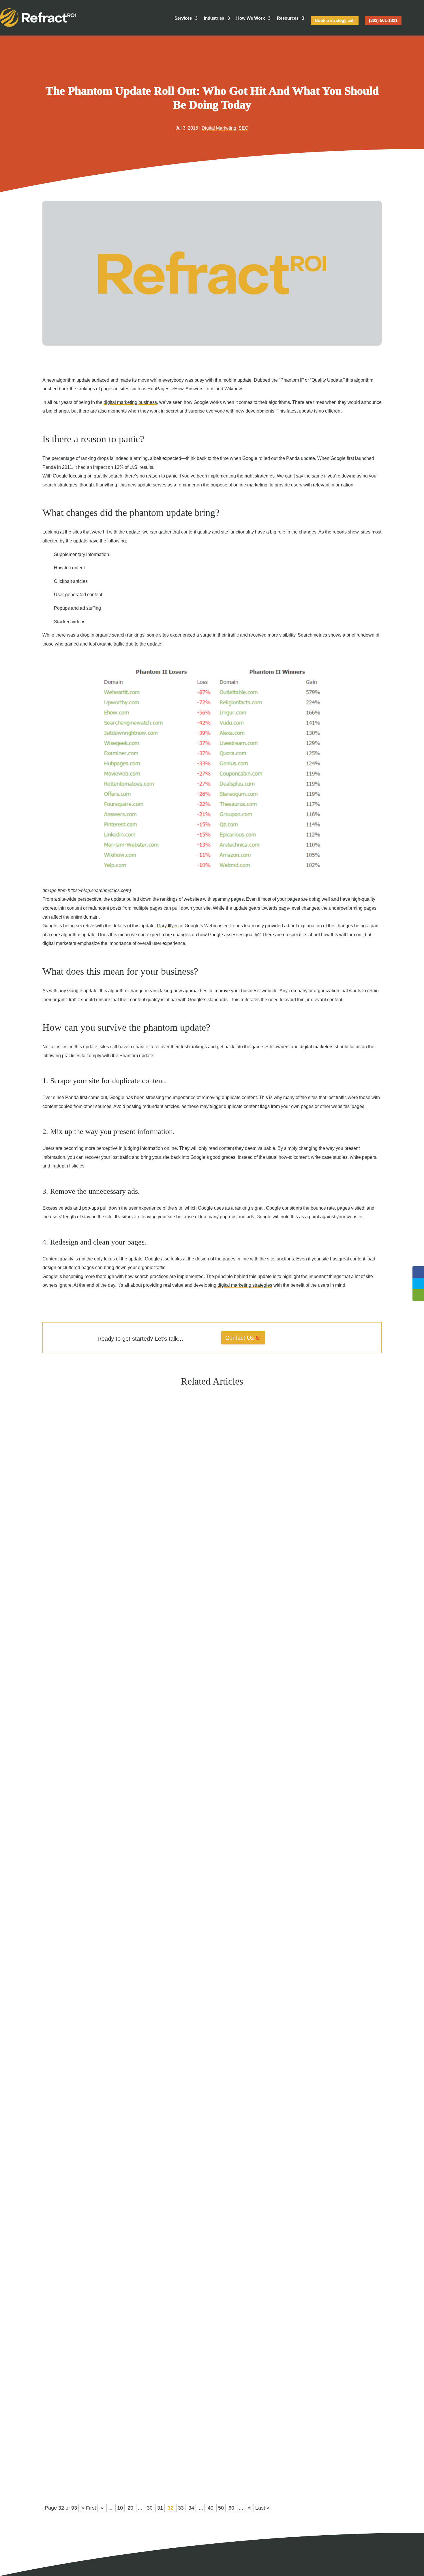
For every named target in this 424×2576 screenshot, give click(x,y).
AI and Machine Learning (96, 1664)
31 (160, 2508)
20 (130, 2508)
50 (221, 2508)
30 (150, 2508)
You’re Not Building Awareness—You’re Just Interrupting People (117, 2454)
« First (89, 2508)
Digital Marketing (219, 128)
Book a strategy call (335, 20)
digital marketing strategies (245, 1285)
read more (60, 1675)
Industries (214, 18)
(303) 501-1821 (383, 20)
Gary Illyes (168, 926)
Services (183, 18)
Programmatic (87, 2465)
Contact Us (240, 1338)
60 (231, 2508)
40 (211, 2508)
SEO (243, 128)
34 (191, 2508)
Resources (288, 18)
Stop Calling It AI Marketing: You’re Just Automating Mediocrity (117, 2054)
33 (181, 2508)
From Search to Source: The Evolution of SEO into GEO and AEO (118, 1654)
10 (120, 2508)
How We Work (251, 18)
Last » (262, 2508)
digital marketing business (130, 402)
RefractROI (63, 1664)
